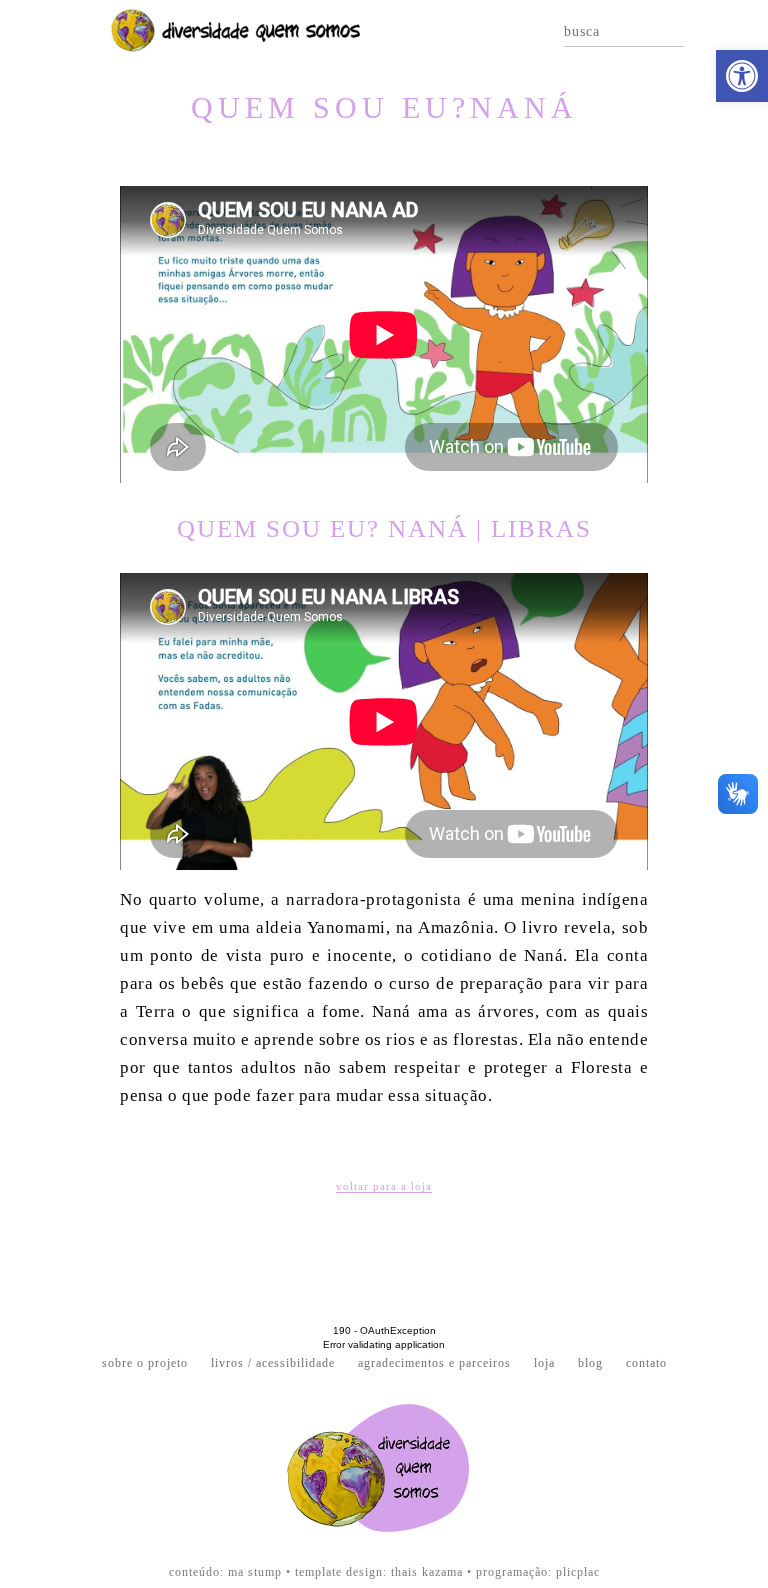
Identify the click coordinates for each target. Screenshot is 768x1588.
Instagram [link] (731, 31)
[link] (742, 76)
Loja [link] (544, 1363)
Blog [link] (590, 1363)
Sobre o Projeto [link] (145, 1363)
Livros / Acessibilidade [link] (273, 1363)
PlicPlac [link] (578, 1572)
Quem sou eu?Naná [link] (384, 107)
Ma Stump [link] (255, 1572)
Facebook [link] (707, 31)
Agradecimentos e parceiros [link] (434, 1363)
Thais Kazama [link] (427, 1572)
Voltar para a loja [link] (384, 1186)
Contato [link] (646, 1363)
